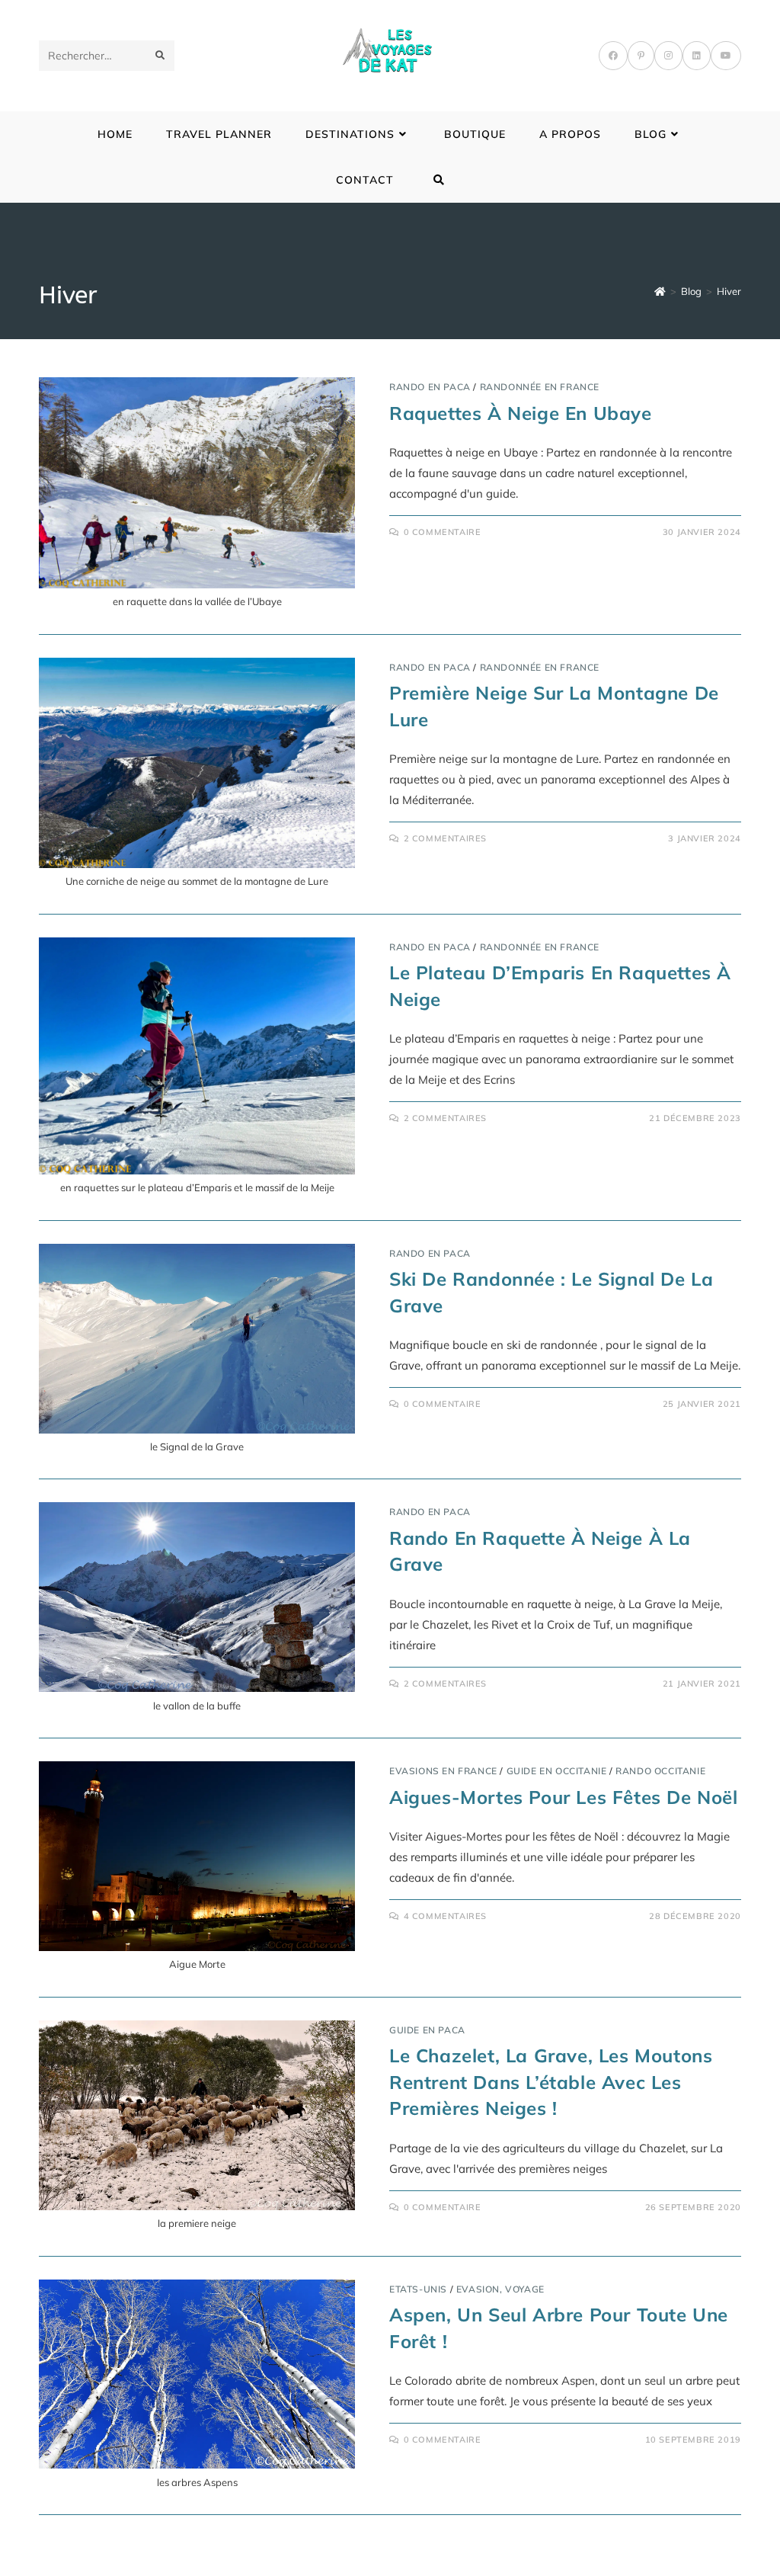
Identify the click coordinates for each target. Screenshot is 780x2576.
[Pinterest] (641, 56)
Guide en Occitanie (557, 1771)
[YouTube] (726, 56)
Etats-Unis (418, 2289)
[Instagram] (668, 56)
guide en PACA (427, 2030)
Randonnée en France (540, 387)
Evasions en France (443, 1771)
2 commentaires (445, 838)
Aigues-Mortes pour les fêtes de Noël (564, 1797)
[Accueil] (660, 291)
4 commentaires (445, 1916)
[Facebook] (613, 56)
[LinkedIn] (697, 56)
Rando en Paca (430, 387)
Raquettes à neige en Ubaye (521, 413)
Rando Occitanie (660, 1771)
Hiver (729, 291)
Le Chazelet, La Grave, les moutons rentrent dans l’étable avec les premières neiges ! (551, 2082)
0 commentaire (443, 532)
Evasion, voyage (500, 2289)
